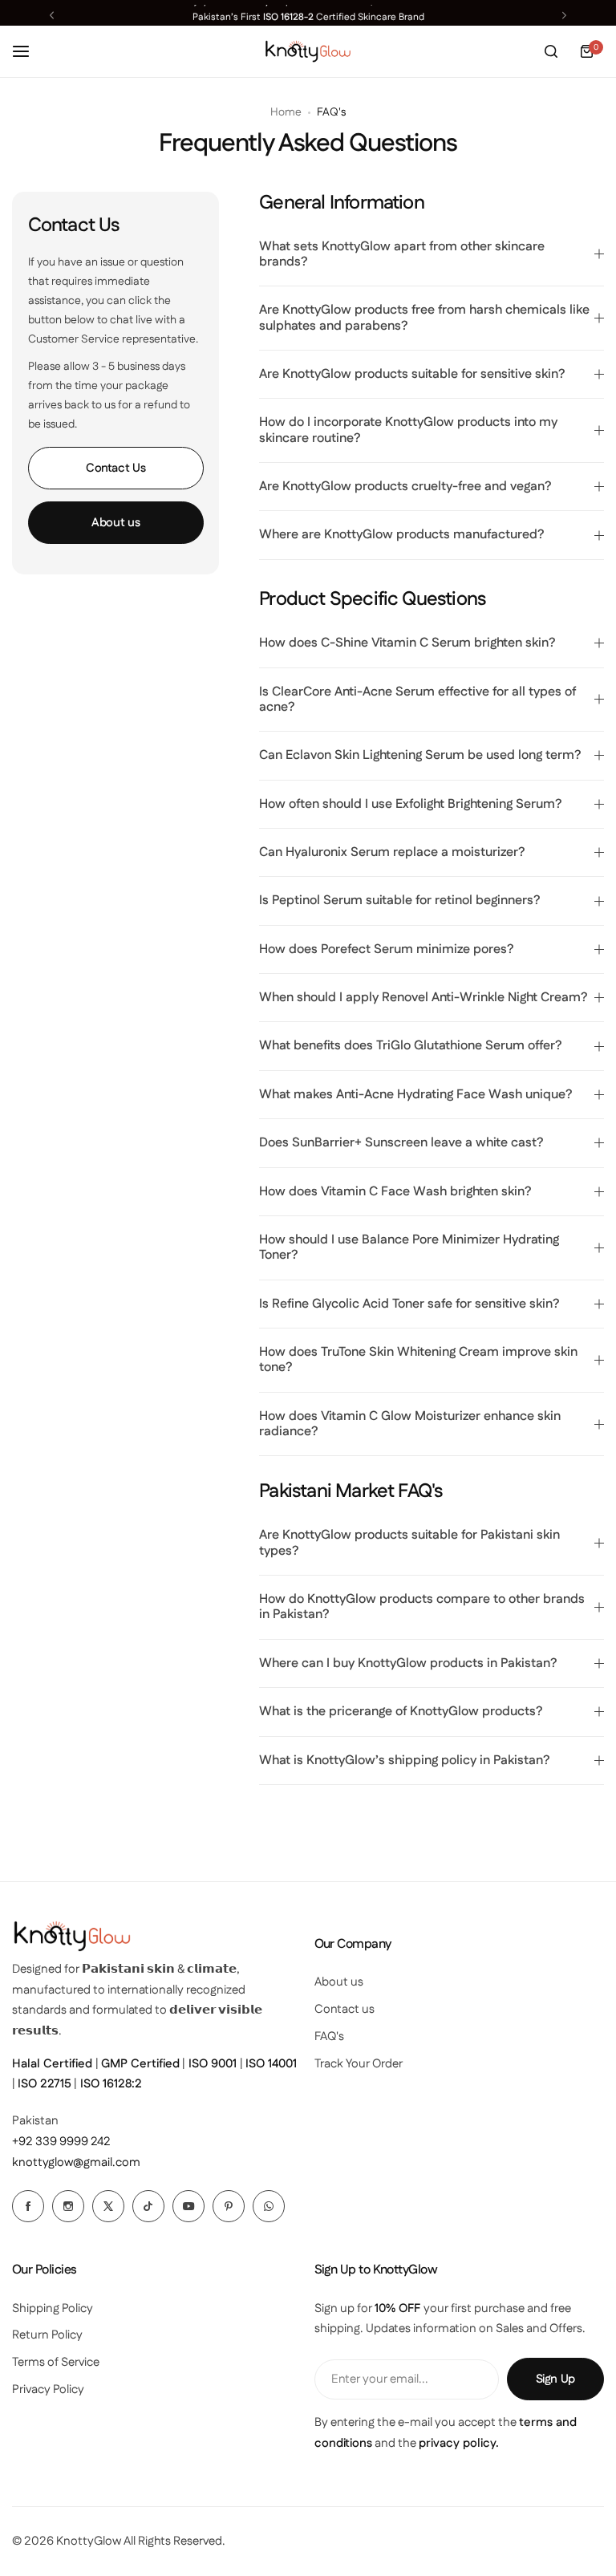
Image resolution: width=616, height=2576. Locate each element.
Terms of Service (56, 2362)
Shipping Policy (53, 2308)
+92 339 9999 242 (61, 2142)
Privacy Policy (48, 2389)
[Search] (551, 51)
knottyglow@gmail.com (76, 2162)
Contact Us (115, 468)
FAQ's (329, 2036)
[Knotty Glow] (308, 52)
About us (115, 523)
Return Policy (47, 2335)
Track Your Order (359, 2064)
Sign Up (555, 2379)
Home (286, 112)
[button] (52, 15)
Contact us (344, 2009)
